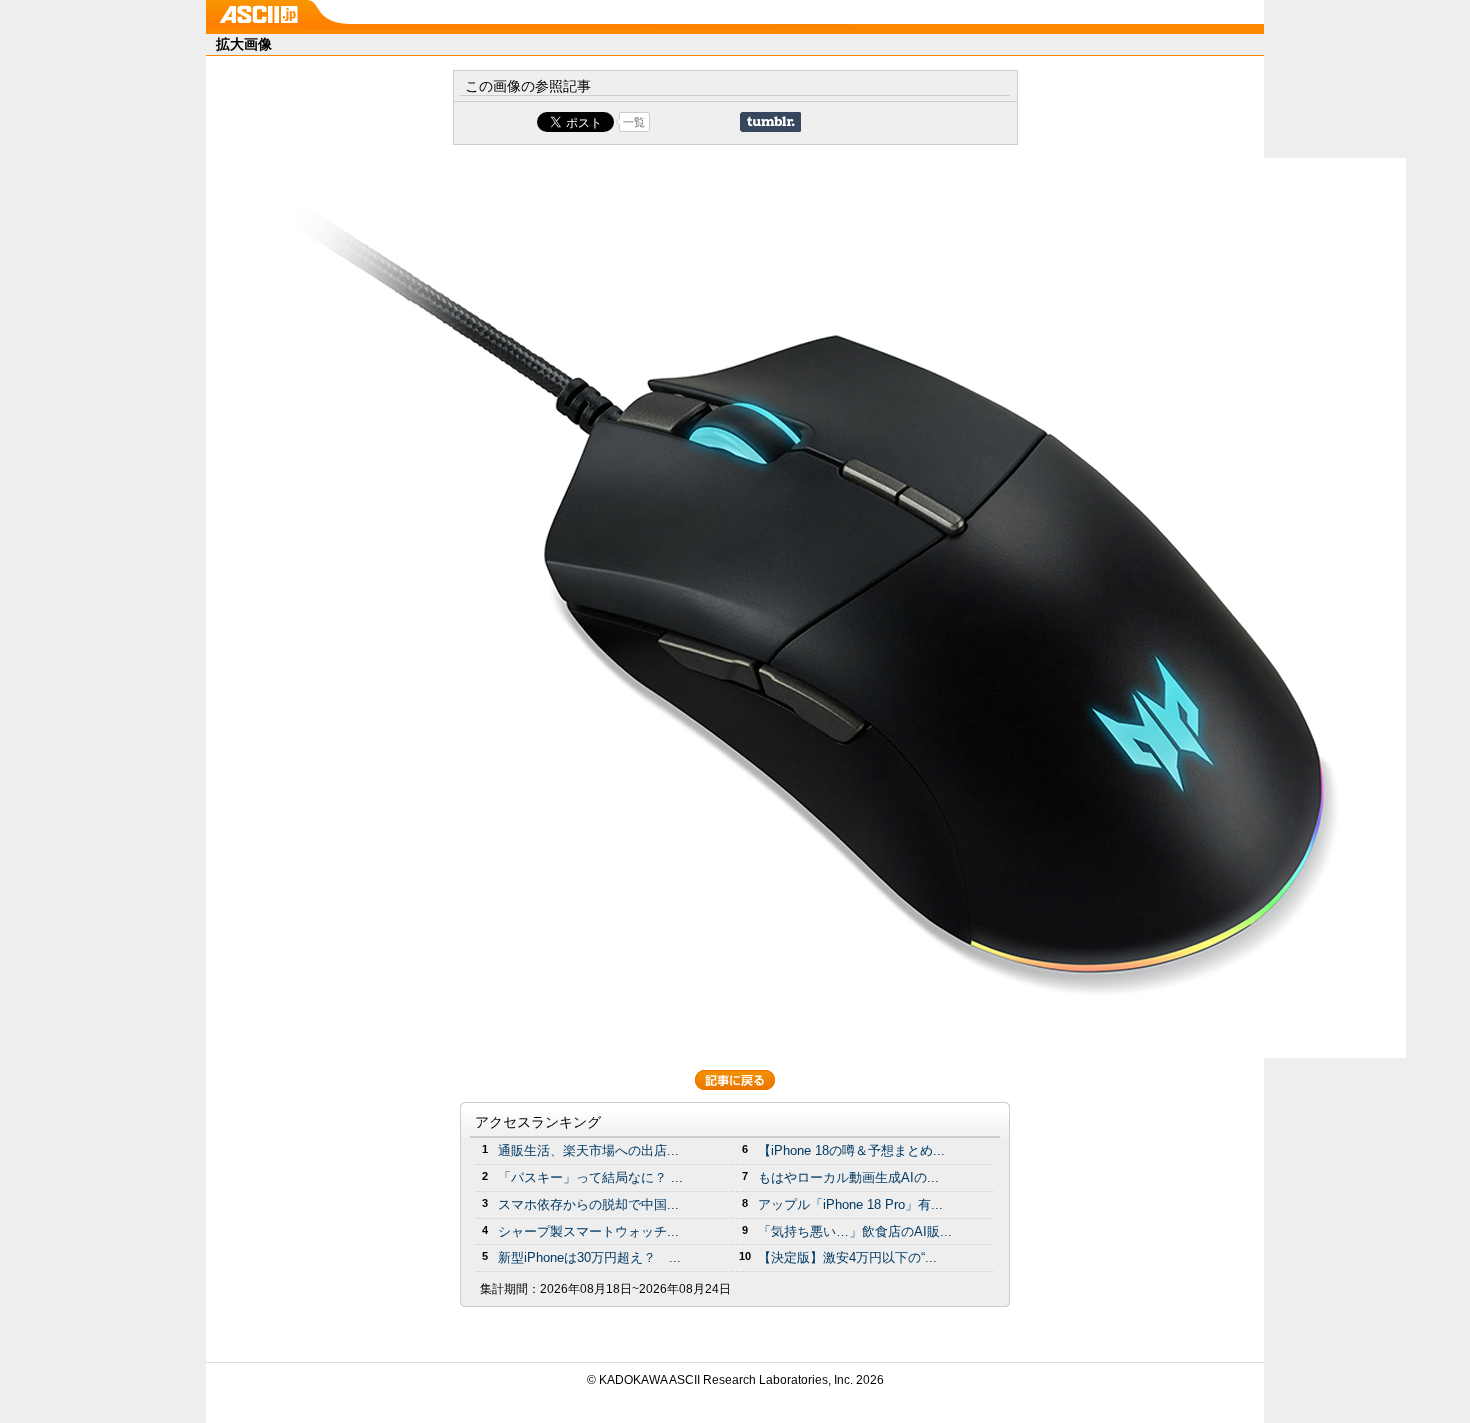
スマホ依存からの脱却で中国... (588, 1204)
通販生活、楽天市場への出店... (588, 1150)
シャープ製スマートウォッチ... (588, 1231)
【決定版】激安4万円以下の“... (847, 1257)
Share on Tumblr (770, 122)
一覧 (634, 122)
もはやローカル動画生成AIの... (848, 1177)
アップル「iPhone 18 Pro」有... (850, 1204)
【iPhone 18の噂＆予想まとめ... (851, 1150)
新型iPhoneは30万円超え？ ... (589, 1257)
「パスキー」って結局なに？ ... (590, 1177)
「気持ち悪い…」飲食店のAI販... (855, 1231)
